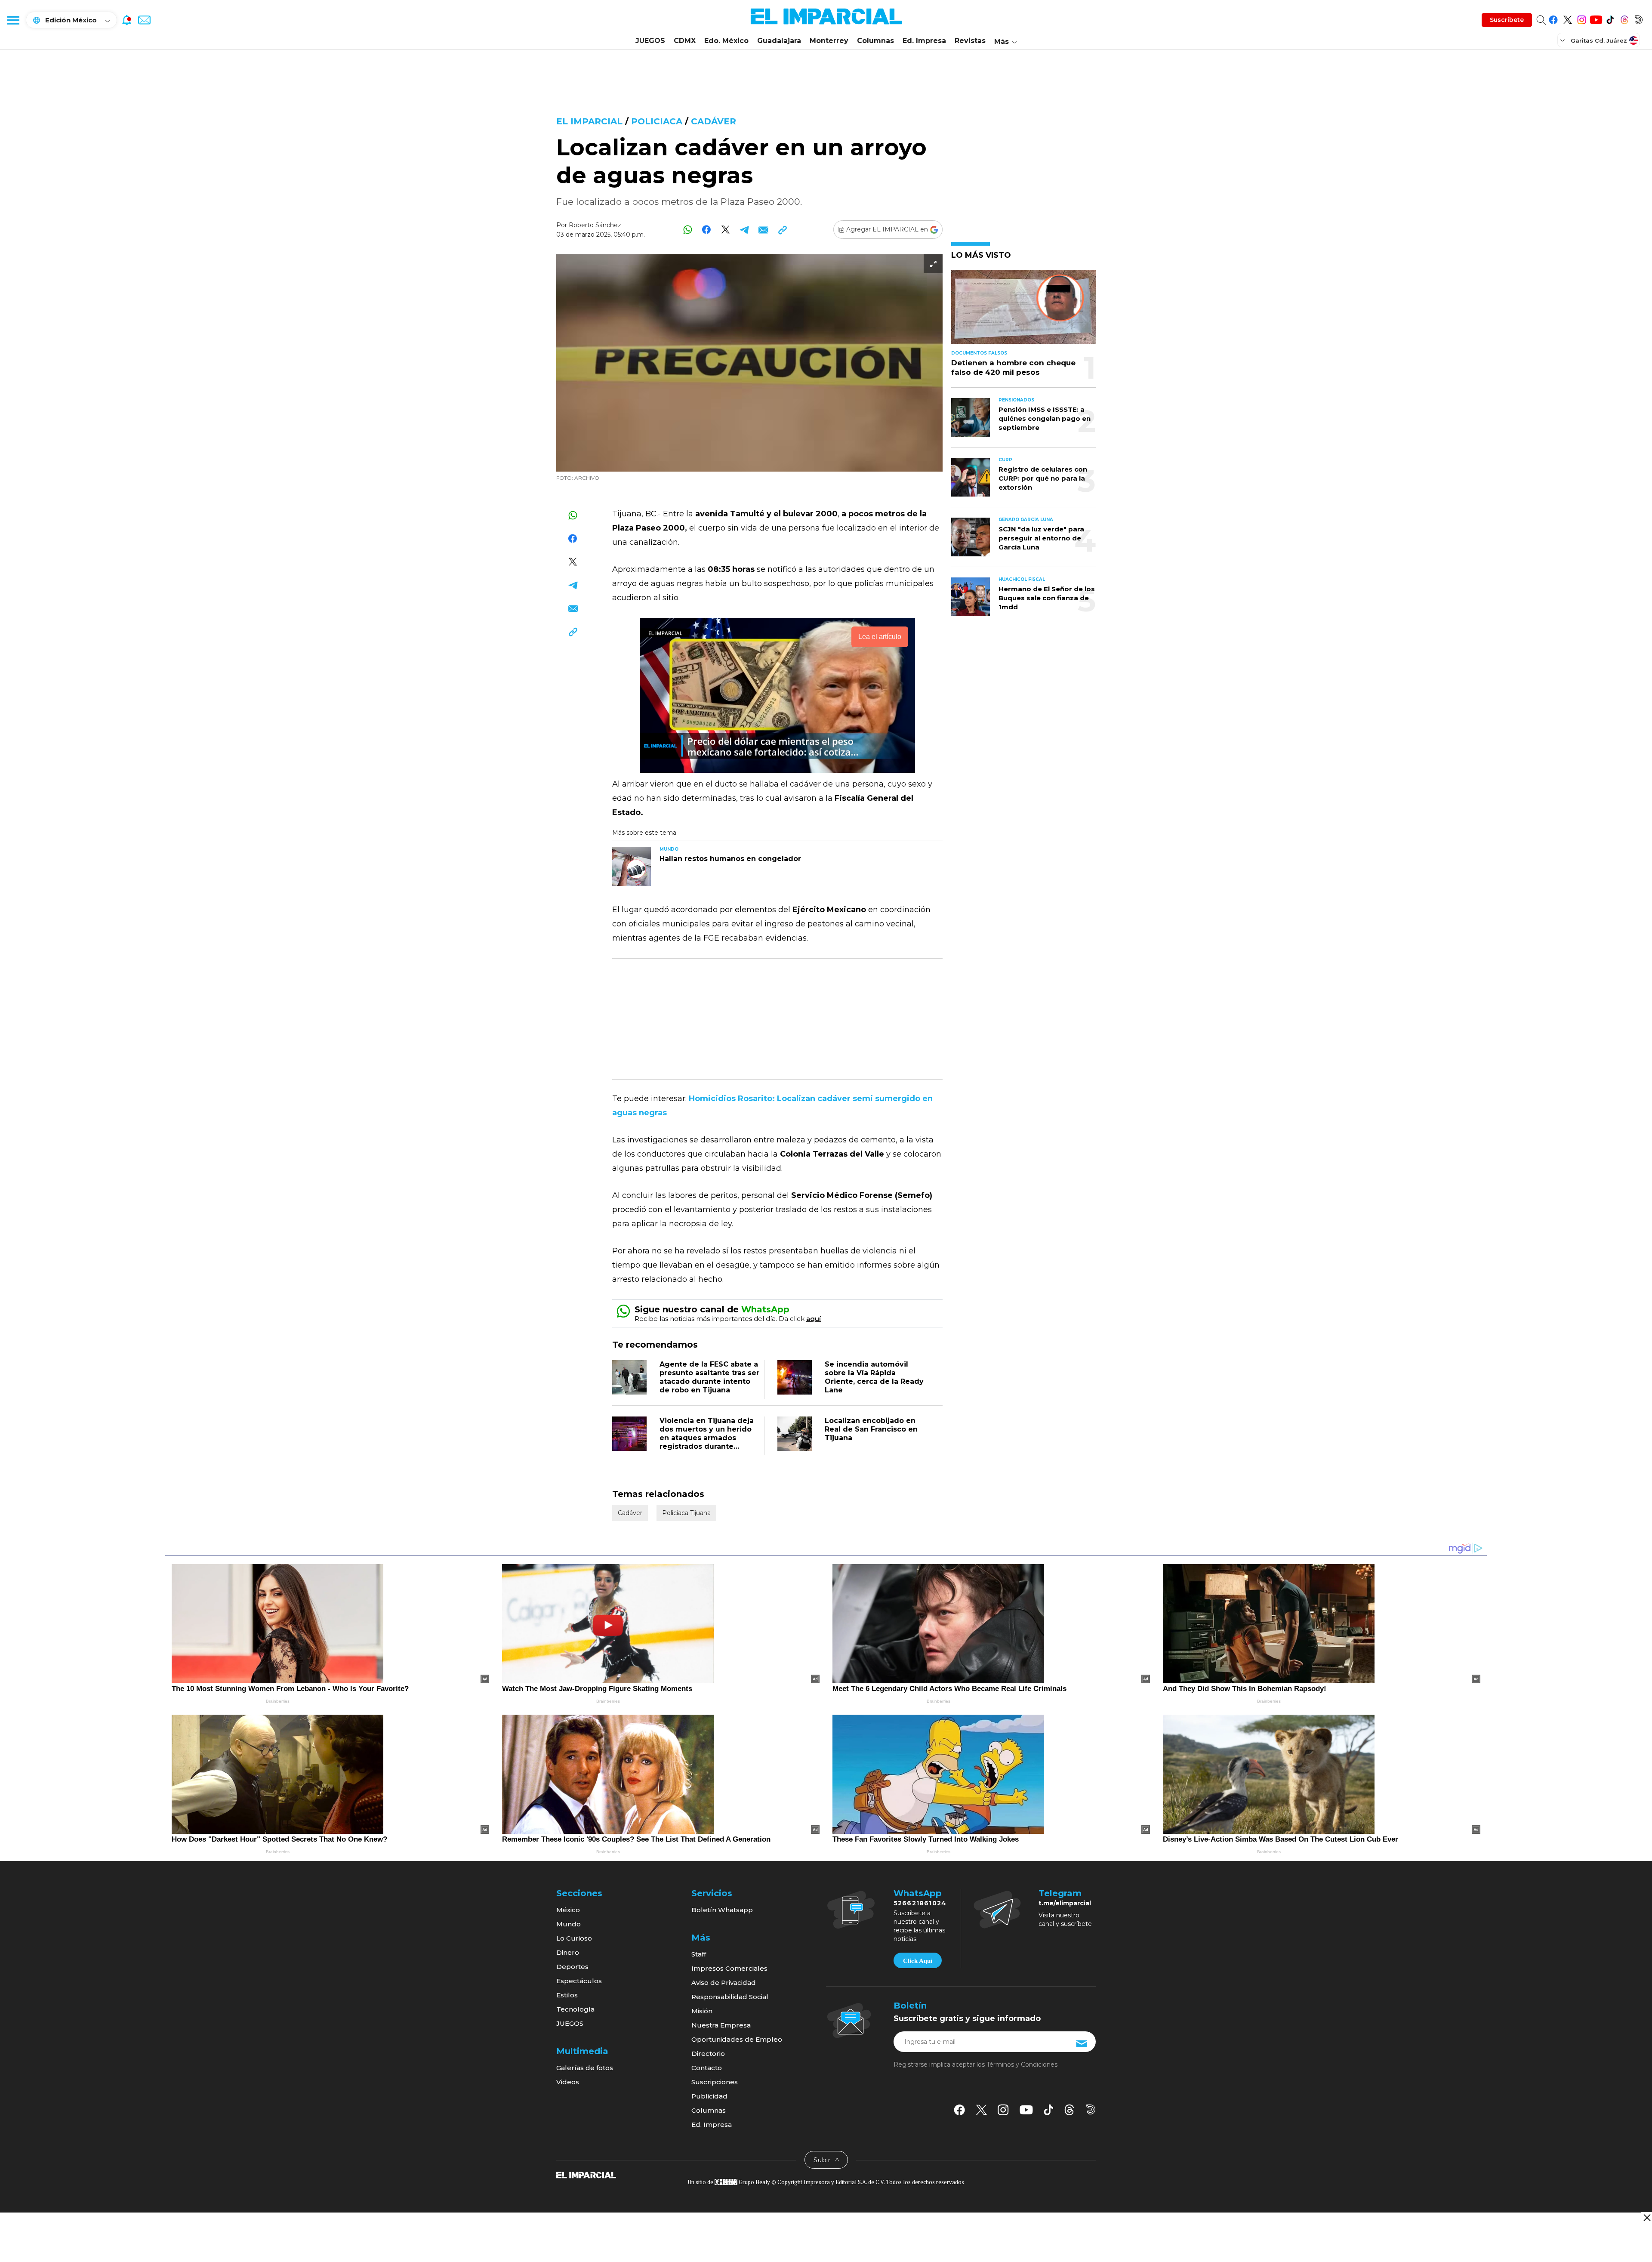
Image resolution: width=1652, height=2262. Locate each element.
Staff (699, 1954)
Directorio (708, 2054)
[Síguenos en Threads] (1624, 18)
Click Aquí (918, 1961)
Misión (702, 2011)
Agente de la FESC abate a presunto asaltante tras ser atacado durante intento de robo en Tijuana (709, 1377)
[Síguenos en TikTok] (1610, 18)
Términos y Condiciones (1022, 2064)
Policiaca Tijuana (686, 1513)
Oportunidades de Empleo (737, 2039)
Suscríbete (1507, 20)
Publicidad (709, 2096)
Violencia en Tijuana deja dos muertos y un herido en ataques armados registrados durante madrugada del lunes (707, 1438)
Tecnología (575, 2009)
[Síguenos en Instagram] (1582, 18)
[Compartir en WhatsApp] (688, 230)
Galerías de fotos (585, 2068)
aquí (814, 1319)
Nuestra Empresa (721, 2025)
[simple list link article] (1023, 310)
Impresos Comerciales (729, 1968)
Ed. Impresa (924, 41)
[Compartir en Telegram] (744, 230)
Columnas (875, 41)
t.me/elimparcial (1065, 1903)
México (568, 1910)
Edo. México (726, 41)
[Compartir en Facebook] (707, 230)
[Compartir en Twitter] (726, 230)
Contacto (707, 2068)
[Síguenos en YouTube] (1596, 18)
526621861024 (920, 1903)
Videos (568, 2082)
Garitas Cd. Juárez (1599, 40)
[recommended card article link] (632, 867)
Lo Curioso (574, 1938)
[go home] (586, 2175)
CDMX (685, 41)
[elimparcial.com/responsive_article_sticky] (1647, 2217)
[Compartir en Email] (763, 230)
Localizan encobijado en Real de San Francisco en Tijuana (871, 1429)
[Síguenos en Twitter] (1567, 18)
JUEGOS (650, 41)
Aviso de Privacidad (724, 1983)
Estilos (567, 1995)
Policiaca (657, 121)
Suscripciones (715, 2082)
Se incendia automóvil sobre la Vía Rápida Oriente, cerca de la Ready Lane (874, 1377)
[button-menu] (13, 20)
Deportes (572, 1967)
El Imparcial (589, 121)
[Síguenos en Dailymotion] (1638, 18)
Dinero (568, 1952)
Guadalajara (779, 41)
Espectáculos (579, 1981)
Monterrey (829, 41)
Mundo (569, 1924)
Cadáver (714, 121)
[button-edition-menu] (1563, 40)
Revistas (970, 41)
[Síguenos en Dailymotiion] (1091, 2109)
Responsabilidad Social (730, 1997)
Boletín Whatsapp (722, 1910)
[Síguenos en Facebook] (1553, 18)
